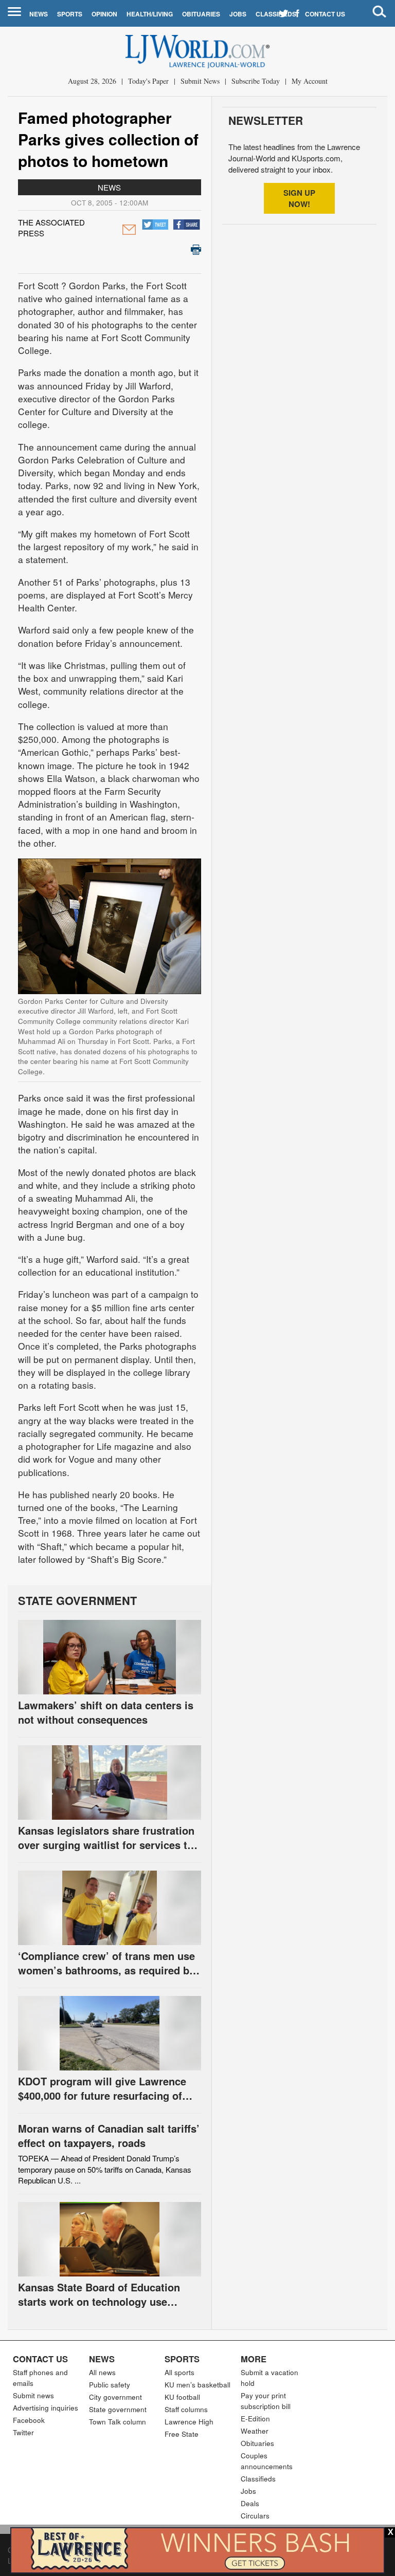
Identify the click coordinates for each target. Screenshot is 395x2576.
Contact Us (325, 14)
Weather (255, 2431)
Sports (70, 14)
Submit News (200, 81)
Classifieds (276, 14)
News (39, 14)
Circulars (255, 2516)
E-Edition (255, 2419)
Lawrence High (189, 2422)
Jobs (238, 14)
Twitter (23, 2432)
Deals (250, 2503)
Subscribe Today (256, 81)
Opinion (104, 14)
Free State (182, 2434)
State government (118, 2409)
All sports (179, 2372)
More (254, 2359)
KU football (182, 2397)
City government (115, 2397)
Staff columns (186, 2409)
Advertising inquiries (46, 2408)
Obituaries (201, 14)
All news (102, 2372)
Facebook (29, 2420)
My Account (310, 81)
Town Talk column (118, 2422)
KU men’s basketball (197, 2385)
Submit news (33, 2395)
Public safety (110, 2385)
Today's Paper (148, 81)
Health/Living (150, 14)
